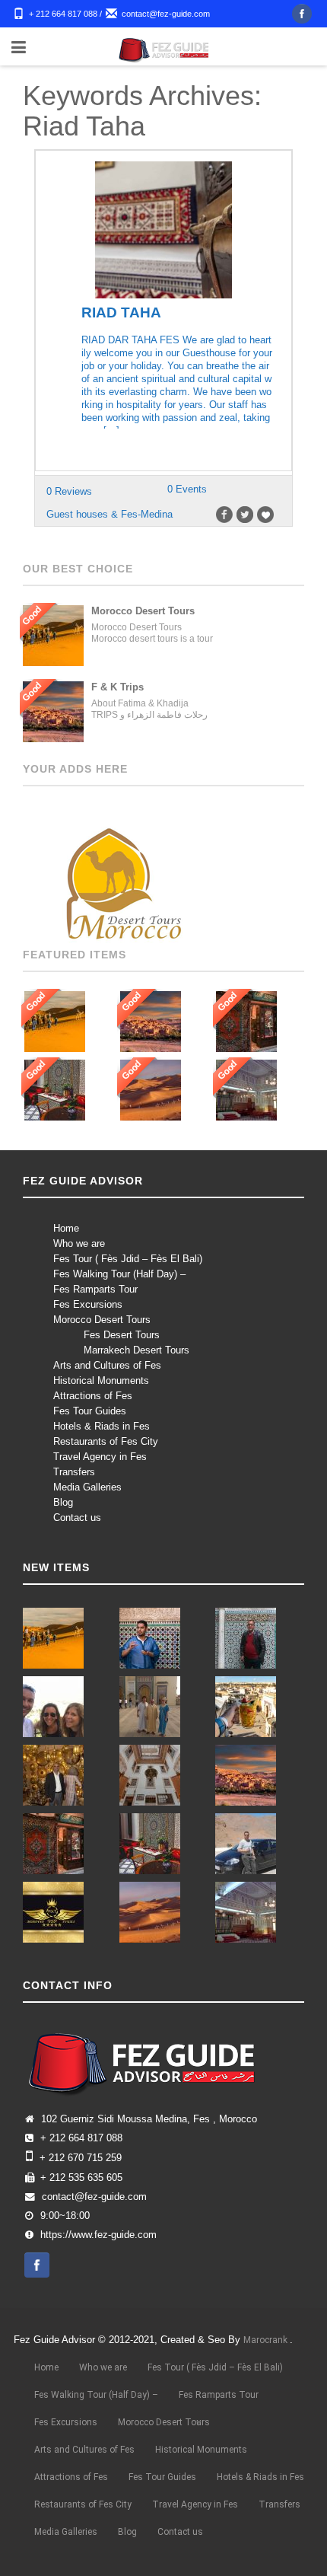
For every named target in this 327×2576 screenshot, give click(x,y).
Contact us (77, 1518)
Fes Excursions (88, 1304)
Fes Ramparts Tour (95, 1289)
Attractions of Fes (93, 1396)
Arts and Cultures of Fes (107, 1365)
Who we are (79, 1243)
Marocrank (267, 2340)
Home (66, 1228)
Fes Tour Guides (90, 1411)
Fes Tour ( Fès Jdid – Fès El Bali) (128, 1259)
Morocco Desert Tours (102, 1320)
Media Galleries (87, 1487)
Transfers (74, 1472)
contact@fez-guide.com (166, 14)
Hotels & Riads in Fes (102, 1426)
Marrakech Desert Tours (137, 1350)
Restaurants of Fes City (106, 1441)
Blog (63, 1502)
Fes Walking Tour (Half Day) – (119, 1274)
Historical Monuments (101, 1380)
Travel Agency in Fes (100, 1457)
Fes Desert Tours (122, 1335)
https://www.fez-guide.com (98, 2235)
